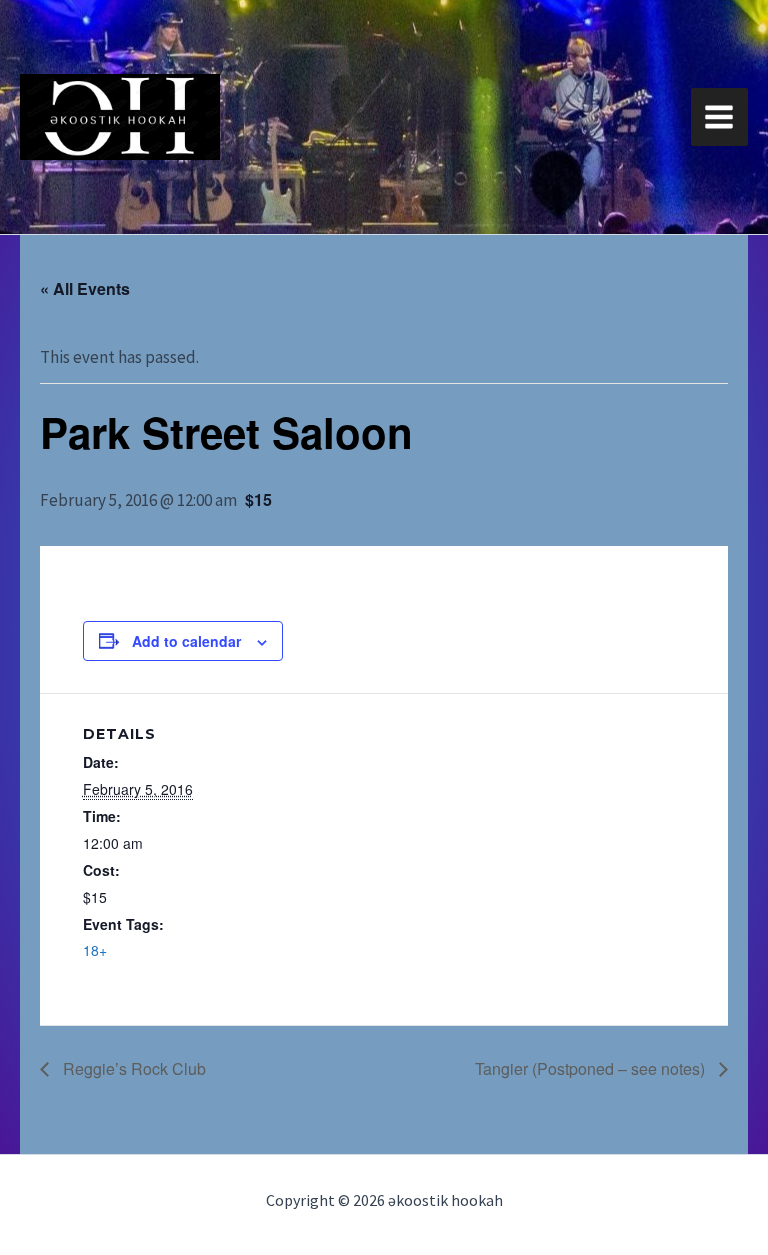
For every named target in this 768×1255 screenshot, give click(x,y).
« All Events (85, 288)
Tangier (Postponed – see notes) (592, 1068)
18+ (95, 950)
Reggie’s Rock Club (132, 1068)
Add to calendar (186, 641)
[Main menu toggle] (720, 117)
